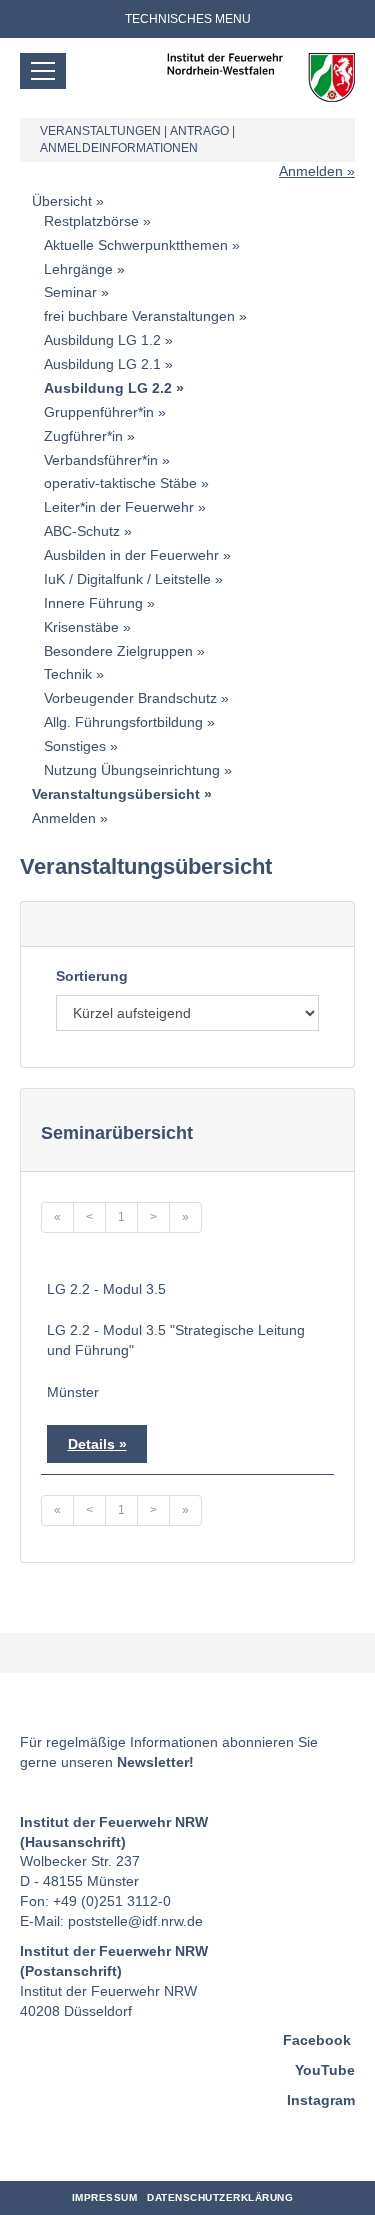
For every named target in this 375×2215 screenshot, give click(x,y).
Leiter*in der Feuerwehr (119, 507)
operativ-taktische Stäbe (120, 483)
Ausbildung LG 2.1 (102, 364)
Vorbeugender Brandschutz (130, 698)
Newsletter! (155, 1762)
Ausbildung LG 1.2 (102, 340)
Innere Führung (93, 603)
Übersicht (62, 201)
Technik (68, 674)
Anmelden (311, 171)
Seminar (70, 292)
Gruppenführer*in (99, 412)
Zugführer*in (83, 436)
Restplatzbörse (91, 221)
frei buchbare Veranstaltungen (139, 316)
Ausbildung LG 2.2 (108, 388)
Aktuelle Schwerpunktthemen (136, 245)
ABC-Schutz (82, 531)
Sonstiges (75, 746)
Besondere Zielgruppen (118, 651)
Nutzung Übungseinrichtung (132, 770)
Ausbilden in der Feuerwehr (131, 555)
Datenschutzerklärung (220, 2197)
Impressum (105, 2197)
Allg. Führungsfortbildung (123, 722)
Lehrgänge (78, 269)
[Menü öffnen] (43, 71)
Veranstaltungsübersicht (116, 794)
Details (91, 1444)
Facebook (317, 2040)
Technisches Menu (188, 19)
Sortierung (92, 976)
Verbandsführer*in (101, 460)
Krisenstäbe (81, 627)
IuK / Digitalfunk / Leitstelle (127, 579)
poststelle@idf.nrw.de (135, 1921)
